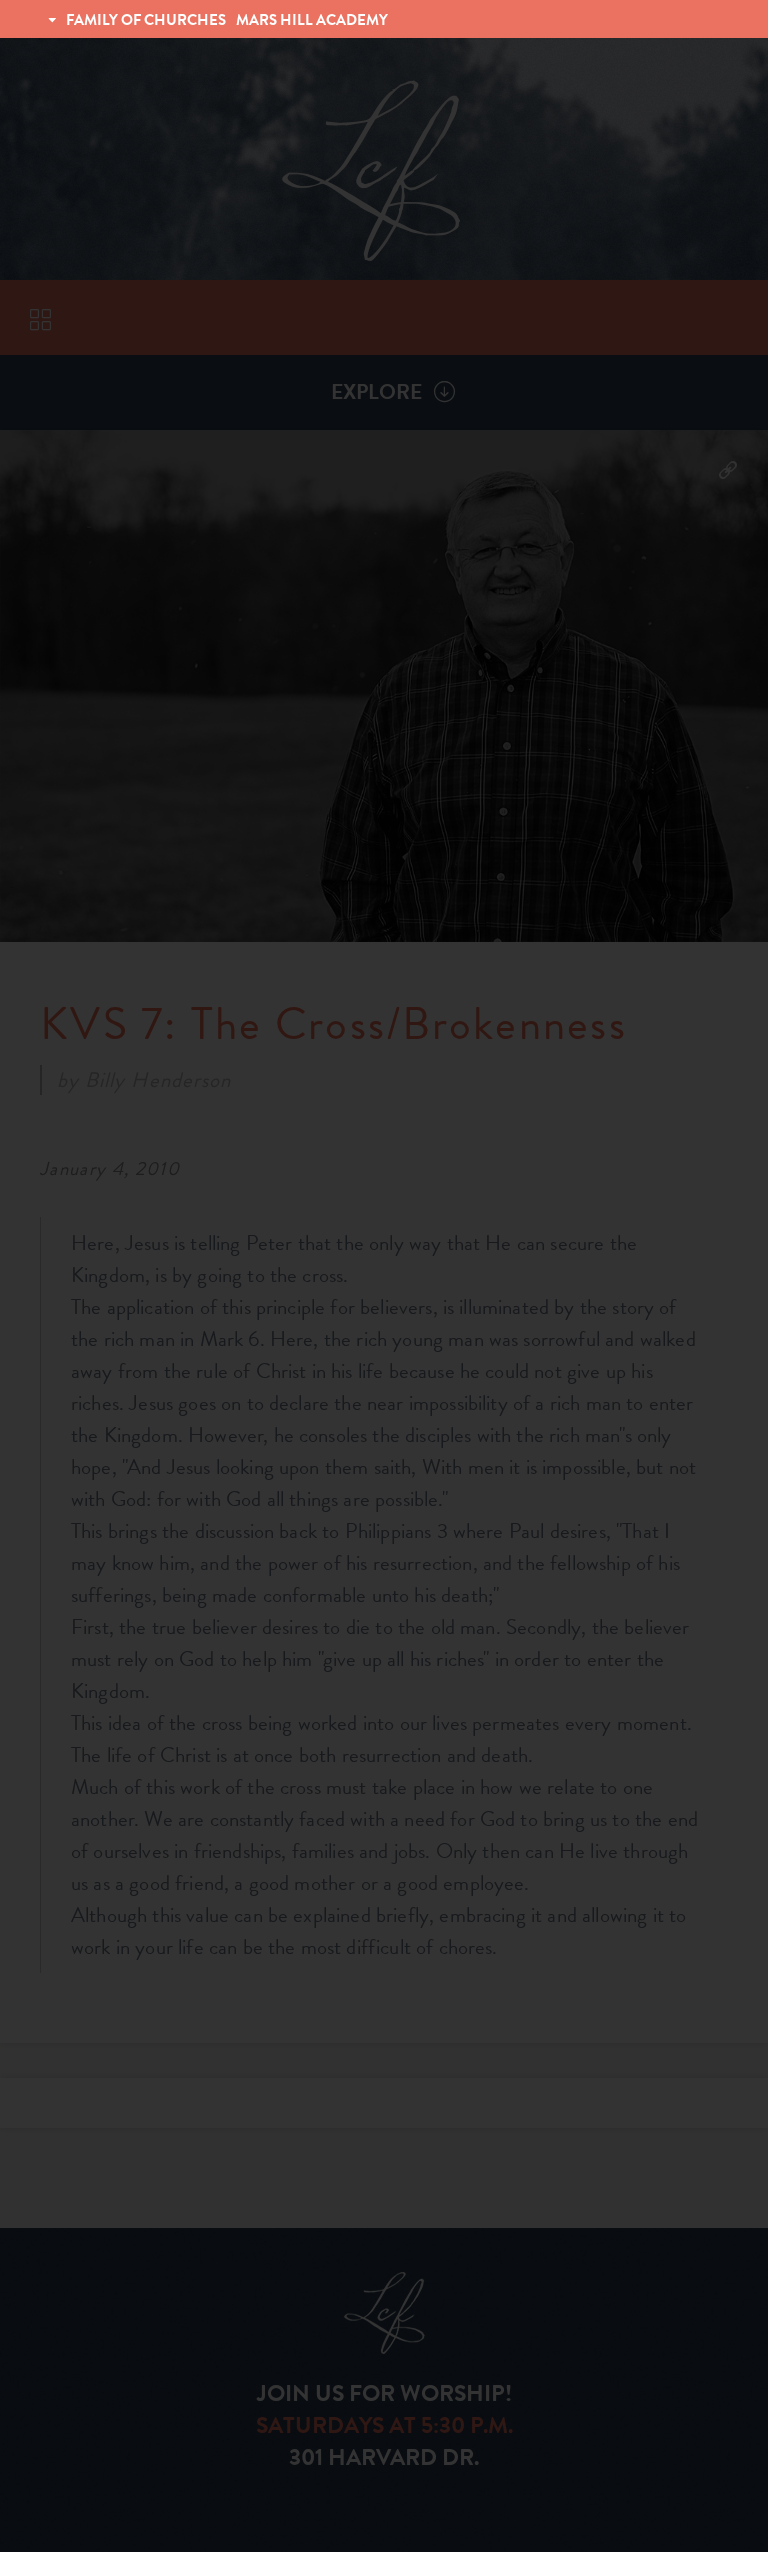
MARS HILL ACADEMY (312, 20)
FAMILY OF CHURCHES (146, 20)
